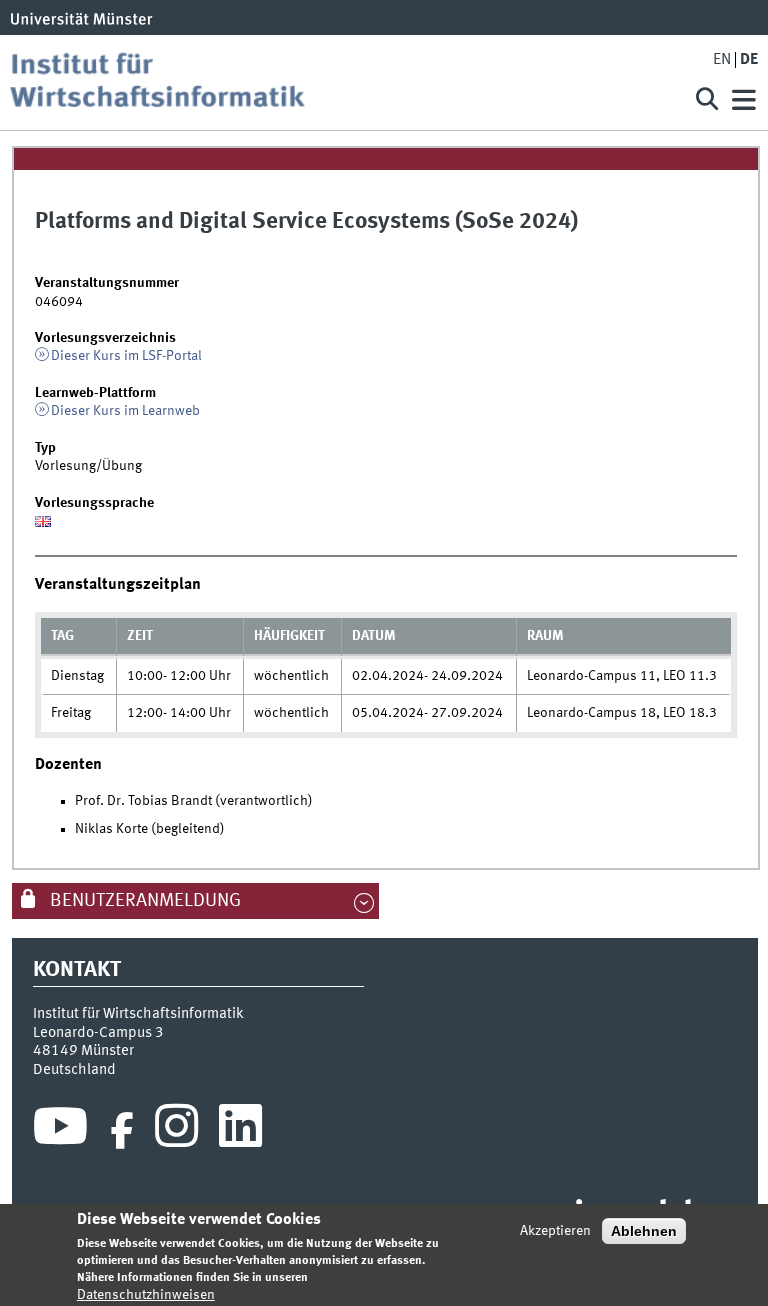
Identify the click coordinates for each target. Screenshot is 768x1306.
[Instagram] (176, 1131)
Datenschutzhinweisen (146, 1295)
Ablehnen (644, 1231)
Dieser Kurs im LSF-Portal (126, 356)
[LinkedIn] (240, 1131)
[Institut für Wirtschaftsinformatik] (338, 82)
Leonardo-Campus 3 (98, 1033)
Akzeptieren (555, 1231)
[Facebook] (122, 1131)
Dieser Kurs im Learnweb (125, 411)
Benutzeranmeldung (143, 901)
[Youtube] (60, 1131)
